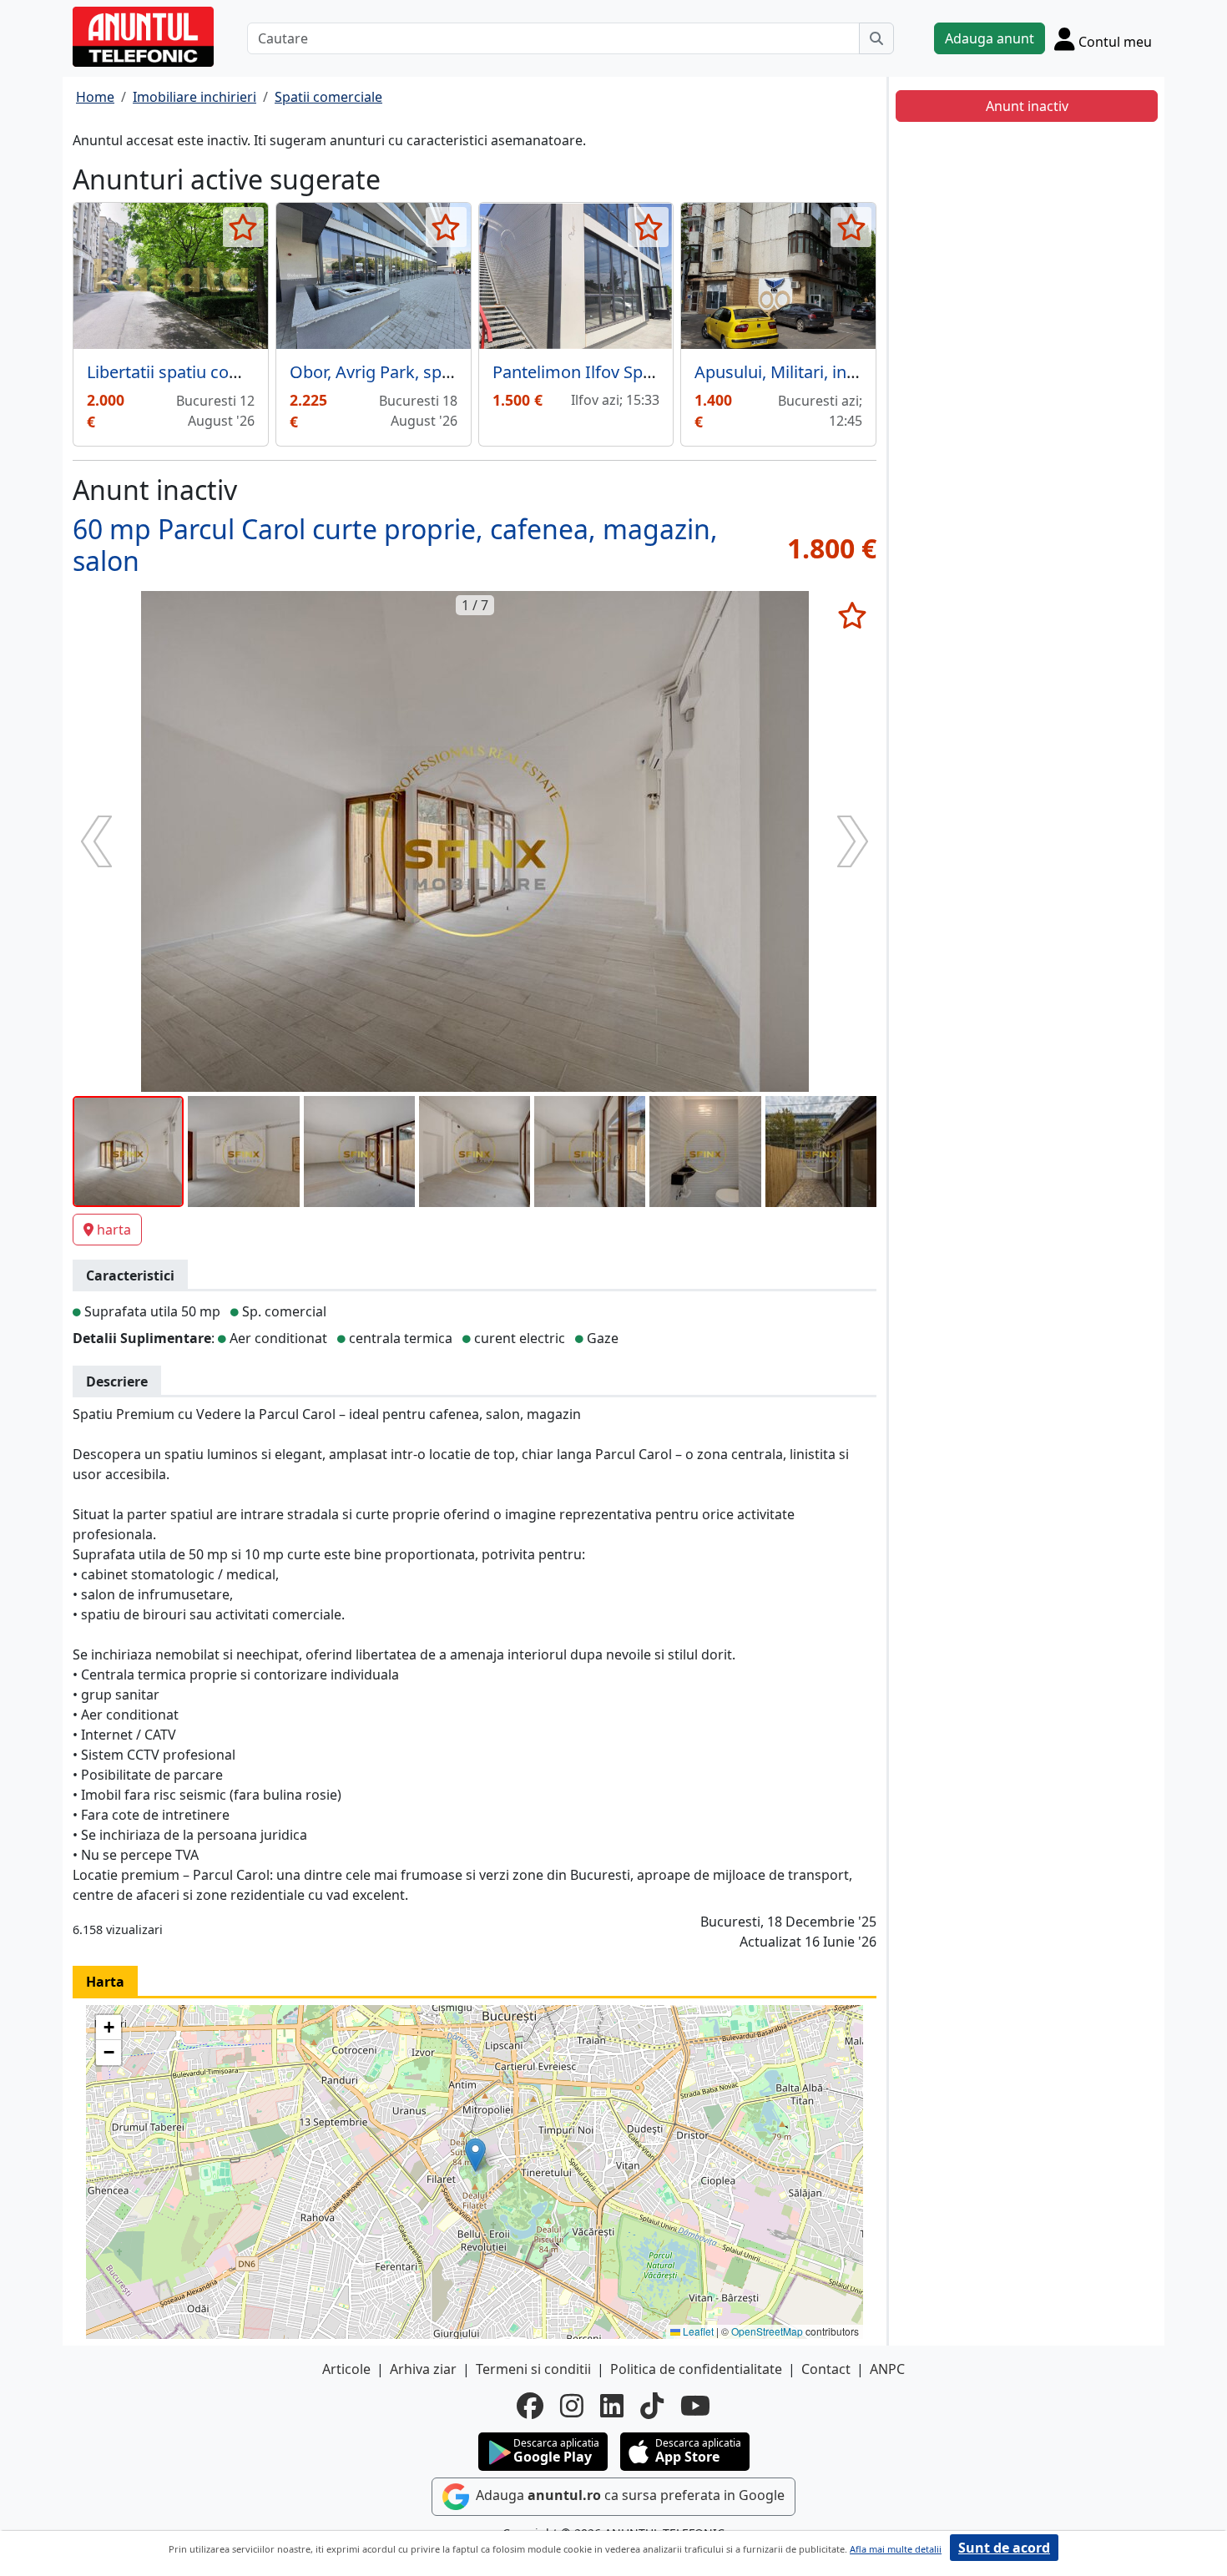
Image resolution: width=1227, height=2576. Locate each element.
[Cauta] (876, 38)
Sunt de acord (1004, 2548)
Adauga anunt (990, 38)
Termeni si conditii (533, 2369)
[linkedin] (612, 2406)
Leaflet (697, 2331)
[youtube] (695, 2406)
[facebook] (530, 2406)
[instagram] (572, 2406)
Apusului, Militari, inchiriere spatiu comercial (866, 372)
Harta (105, 1982)
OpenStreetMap (767, 2331)
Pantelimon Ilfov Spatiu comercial (622, 372)
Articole (346, 2369)
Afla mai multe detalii (896, 2549)
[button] (475, 2155)
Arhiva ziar (423, 2369)
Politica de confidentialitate (696, 2369)
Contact (826, 2369)
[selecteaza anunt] (243, 227)
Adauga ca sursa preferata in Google (629, 2495)
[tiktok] (652, 2406)
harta (114, 1230)
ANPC (887, 2369)
